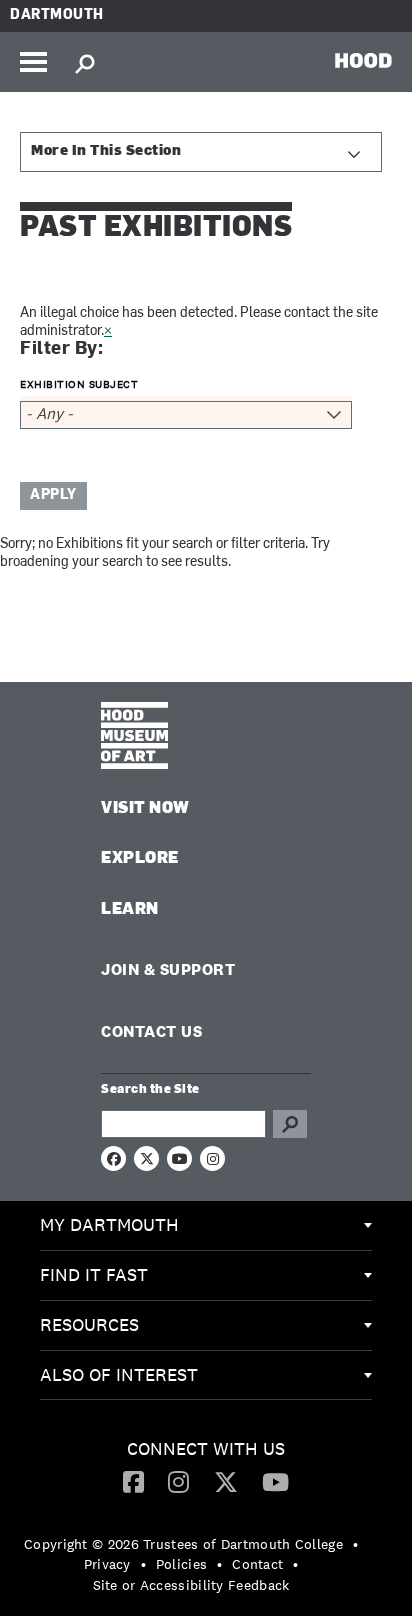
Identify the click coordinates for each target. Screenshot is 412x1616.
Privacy (107, 1564)
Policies (181, 1564)
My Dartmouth (109, 1224)
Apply (53, 495)
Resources (89, 1324)
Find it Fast (94, 1274)
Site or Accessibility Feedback (191, 1585)
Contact (257, 1564)
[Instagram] (178, 1481)
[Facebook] (133, 1481)
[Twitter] (226, 1481)
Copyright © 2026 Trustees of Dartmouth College (183, 1544)
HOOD (363, 60)
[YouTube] (275, 1481)
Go (290, 1124)
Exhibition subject (79, 384)
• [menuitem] (355, 1544)
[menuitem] (206, 1226)
